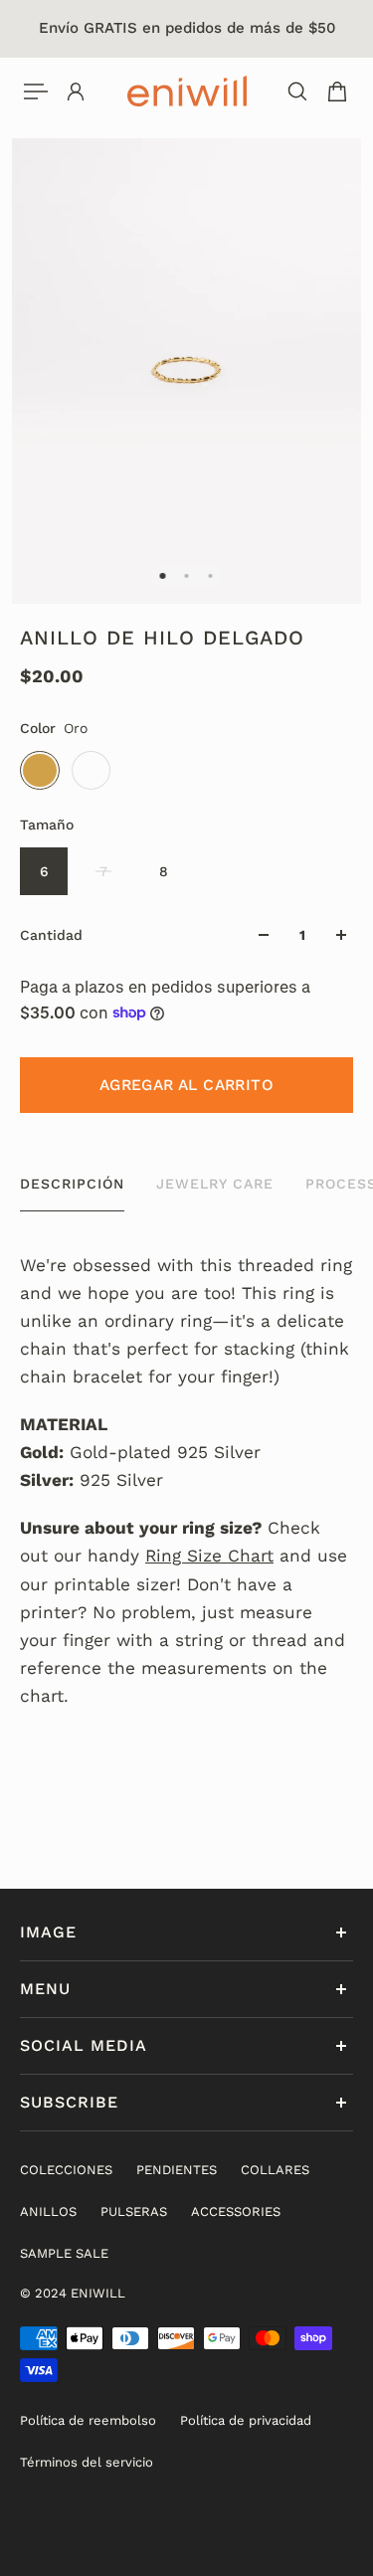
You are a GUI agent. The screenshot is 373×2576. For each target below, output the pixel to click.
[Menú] (36, 92)
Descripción (72, 1184)
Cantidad (51, 935)
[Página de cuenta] (76, 92)
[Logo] (187, 91)
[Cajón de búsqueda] (297, 92)
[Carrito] (337, 92)
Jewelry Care (215, 1184)
